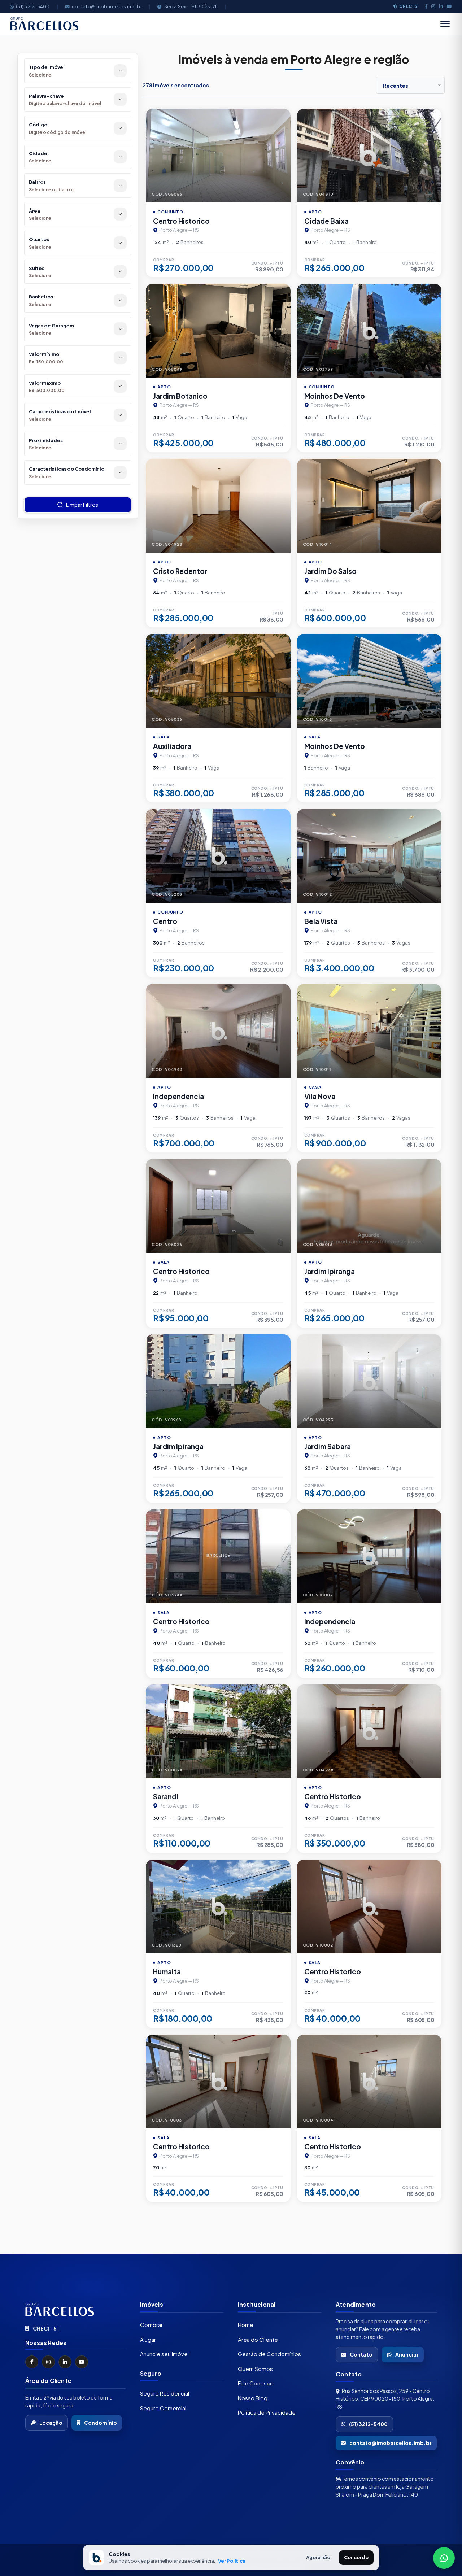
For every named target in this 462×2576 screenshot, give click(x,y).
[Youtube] (449, 6)
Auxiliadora (172, 746)
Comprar (151, 2324)
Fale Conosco (256, 2383)
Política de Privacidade (267, 2412)
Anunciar (407, 2354)
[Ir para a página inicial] (75, 2309)
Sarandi (166, 1796)
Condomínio (101, 2423)
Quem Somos (255, 2368)
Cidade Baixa (326, 221)
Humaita (167, 1971)
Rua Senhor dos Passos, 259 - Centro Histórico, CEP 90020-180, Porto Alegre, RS (385, 2398)
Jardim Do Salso (330, 571)
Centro (165, 921)
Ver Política (232, 2561)
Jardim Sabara (328, 1446)
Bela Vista (321, 921)
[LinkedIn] (441, 6)
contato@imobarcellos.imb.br (107, 6)
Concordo (356, 2557)
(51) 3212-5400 (33, 6)
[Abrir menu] (445, 24)
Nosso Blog (253, 2398)
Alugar (148, 2339)
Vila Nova (320, 1096)
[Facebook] (426, 6)
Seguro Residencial (165, 2393)
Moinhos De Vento (335, 396)
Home (246, 2324)
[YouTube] (82, 2362)
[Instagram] (433, 6)
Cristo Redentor (180, 571)
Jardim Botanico (180, 396)
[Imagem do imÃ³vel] (218, 156)
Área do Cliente (258, 2339)
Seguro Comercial (163, 2408)
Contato (361, 2354)
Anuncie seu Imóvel (164, 2353)
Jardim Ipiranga (330, 1271)
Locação (51, 2423)
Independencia (178, 1096)
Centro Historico (181, 221)
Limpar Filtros (82, 505)
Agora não (318, 2557)
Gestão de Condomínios (269, 2353)
